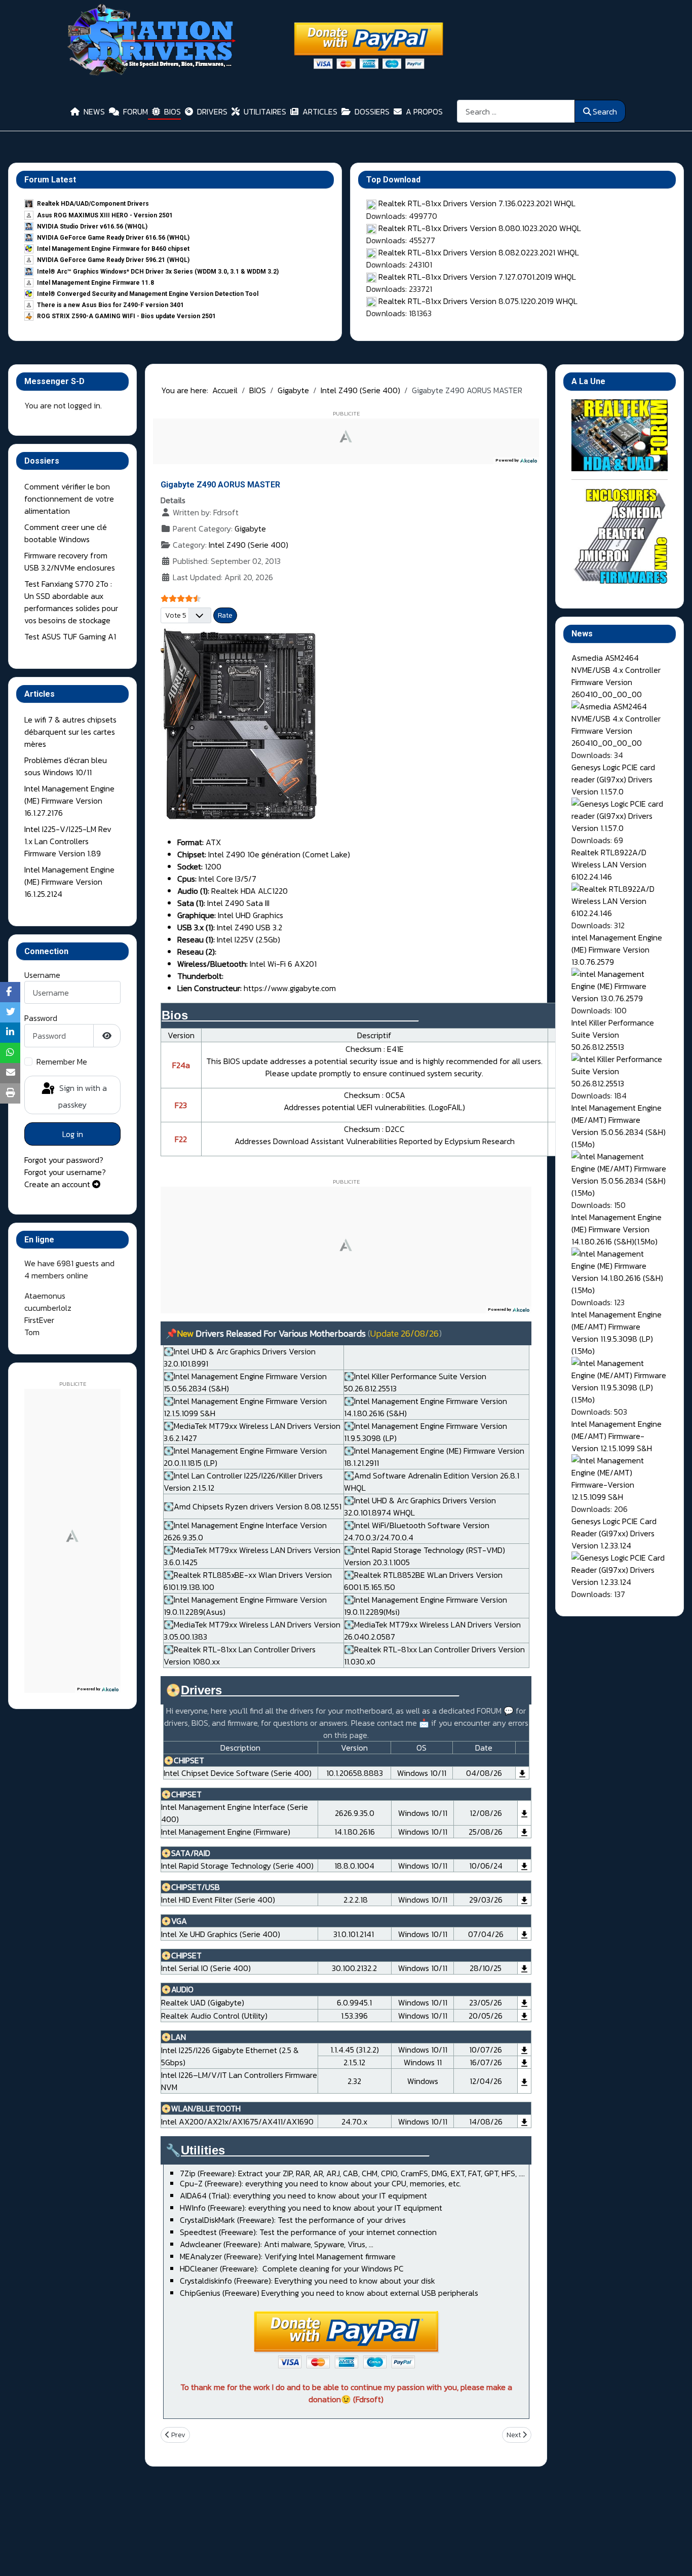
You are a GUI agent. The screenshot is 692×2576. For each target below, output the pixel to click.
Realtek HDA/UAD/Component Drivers (93, 204)
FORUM (136, 111)
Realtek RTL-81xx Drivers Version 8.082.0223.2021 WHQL (479, 252)
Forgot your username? (65, 1172)
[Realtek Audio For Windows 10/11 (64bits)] (524, 2002)
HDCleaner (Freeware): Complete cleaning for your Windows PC (292, 2268)
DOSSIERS (372, 111)
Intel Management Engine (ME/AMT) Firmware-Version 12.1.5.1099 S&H (617, 1436)
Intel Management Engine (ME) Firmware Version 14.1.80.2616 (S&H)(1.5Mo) (617, 1229)
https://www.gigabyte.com (290, 988)
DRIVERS (212, 111)
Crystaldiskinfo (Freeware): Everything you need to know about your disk (307, 2281)
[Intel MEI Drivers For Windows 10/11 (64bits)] (524, 1813)
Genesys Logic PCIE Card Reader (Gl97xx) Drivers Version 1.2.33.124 (614, 1533)
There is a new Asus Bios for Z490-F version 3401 (110, 305)
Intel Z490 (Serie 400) (248, 545)
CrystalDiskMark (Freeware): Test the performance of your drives (293, 2220)
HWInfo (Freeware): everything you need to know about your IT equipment (311, 2208)
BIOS (172, 111)
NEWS (94, 111)
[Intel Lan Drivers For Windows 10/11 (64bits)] (524, 2050)
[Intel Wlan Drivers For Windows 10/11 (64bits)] (524, 2121)
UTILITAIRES (265, 111)
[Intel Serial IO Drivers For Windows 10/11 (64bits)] (524, 1968)
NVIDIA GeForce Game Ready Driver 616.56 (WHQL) (113, 238)
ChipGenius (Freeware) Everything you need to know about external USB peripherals (329, 2293)
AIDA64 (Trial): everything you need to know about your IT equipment (303, 2195)
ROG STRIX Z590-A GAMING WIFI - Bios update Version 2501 (126, 316)
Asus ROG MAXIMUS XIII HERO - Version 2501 (105, 215)
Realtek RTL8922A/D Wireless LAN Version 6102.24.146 (609, 864)
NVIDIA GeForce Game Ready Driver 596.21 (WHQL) (113, 260)
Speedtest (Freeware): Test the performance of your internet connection (308, 2232)
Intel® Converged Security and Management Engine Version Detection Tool (148, 294)
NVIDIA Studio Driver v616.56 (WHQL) (92, 226)
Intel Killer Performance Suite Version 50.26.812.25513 (613, 1035)
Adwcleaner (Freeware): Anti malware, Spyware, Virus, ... (277, 2244)
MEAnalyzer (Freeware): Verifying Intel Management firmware (288, 2256)
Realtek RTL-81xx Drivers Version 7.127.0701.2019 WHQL (477, 277)
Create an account (58, 1184)
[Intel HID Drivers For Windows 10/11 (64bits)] (524, 1900)
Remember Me (62, 1062)
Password (41, 1018)
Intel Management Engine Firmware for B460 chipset (113, 249)
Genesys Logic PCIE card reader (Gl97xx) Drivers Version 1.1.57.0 (613, 779)
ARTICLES (320, 111)
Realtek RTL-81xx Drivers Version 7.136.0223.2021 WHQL (477, 203)
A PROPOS (424, 111)
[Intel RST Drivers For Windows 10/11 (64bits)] (524, 1866)
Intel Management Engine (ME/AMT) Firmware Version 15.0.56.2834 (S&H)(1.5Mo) (619, 1126)
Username (42, 975)
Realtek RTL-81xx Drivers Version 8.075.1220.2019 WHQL (478, 301)
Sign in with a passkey (82, 1096)
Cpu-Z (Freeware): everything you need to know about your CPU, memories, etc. (320, 2183)
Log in (73, 1134)
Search (605, 111)
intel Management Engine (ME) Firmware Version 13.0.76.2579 (617, 950)
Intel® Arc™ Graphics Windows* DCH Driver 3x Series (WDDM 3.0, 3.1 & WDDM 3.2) (158, 272)
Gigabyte (250, 528)
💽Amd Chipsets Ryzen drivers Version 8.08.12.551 (253, 1506)
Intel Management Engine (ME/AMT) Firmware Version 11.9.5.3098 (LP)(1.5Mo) (617, 1333)
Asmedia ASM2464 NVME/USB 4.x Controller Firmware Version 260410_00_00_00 (616, 676)
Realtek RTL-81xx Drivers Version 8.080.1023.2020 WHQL (480, 228)
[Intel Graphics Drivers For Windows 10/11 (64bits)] (524, 1934)
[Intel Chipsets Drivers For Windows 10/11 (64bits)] (522, 1773)
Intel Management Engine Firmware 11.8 (95, 283)
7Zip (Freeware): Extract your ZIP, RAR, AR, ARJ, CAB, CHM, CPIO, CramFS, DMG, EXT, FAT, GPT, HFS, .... (352, 2173)
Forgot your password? (64, 1160)
